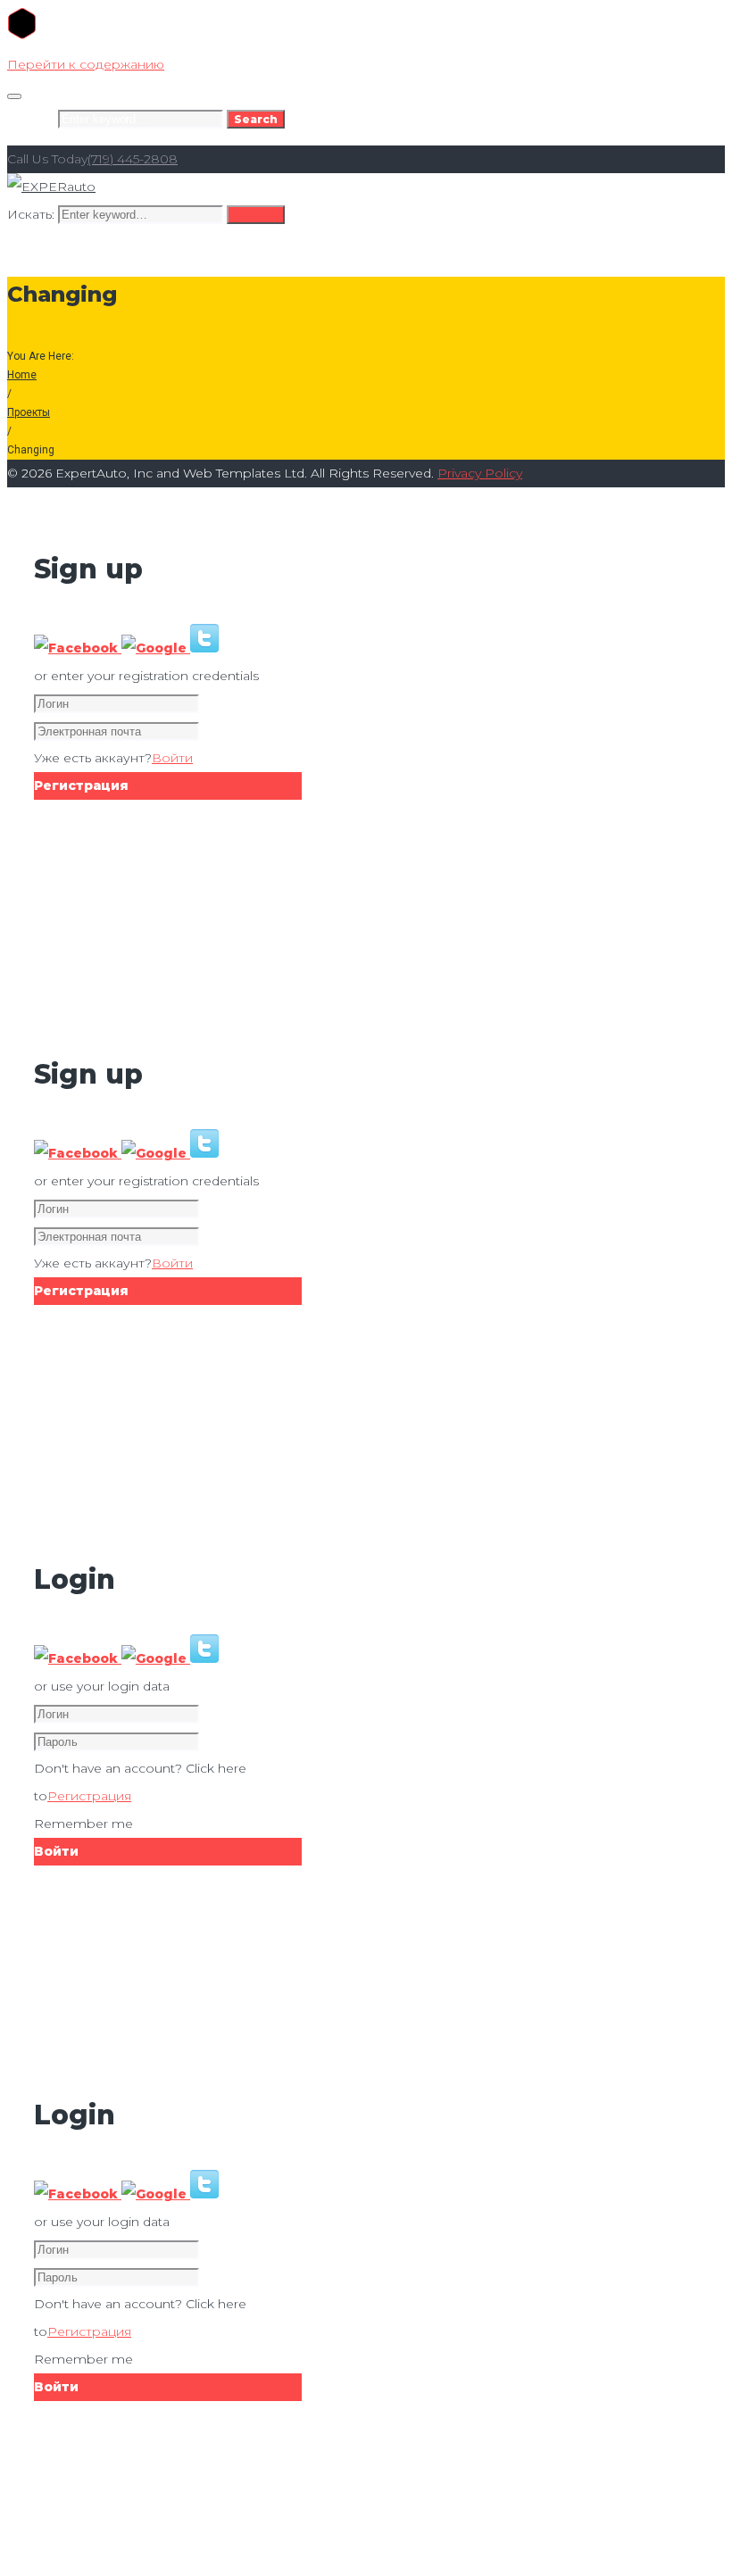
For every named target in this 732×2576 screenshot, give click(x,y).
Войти (172, 758)
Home (22, 375)
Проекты (29, 412)
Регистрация (89, 1796)
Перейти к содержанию (86, 64)
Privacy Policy (480, 473)
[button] (78, 648)
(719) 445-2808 (133, 159)
